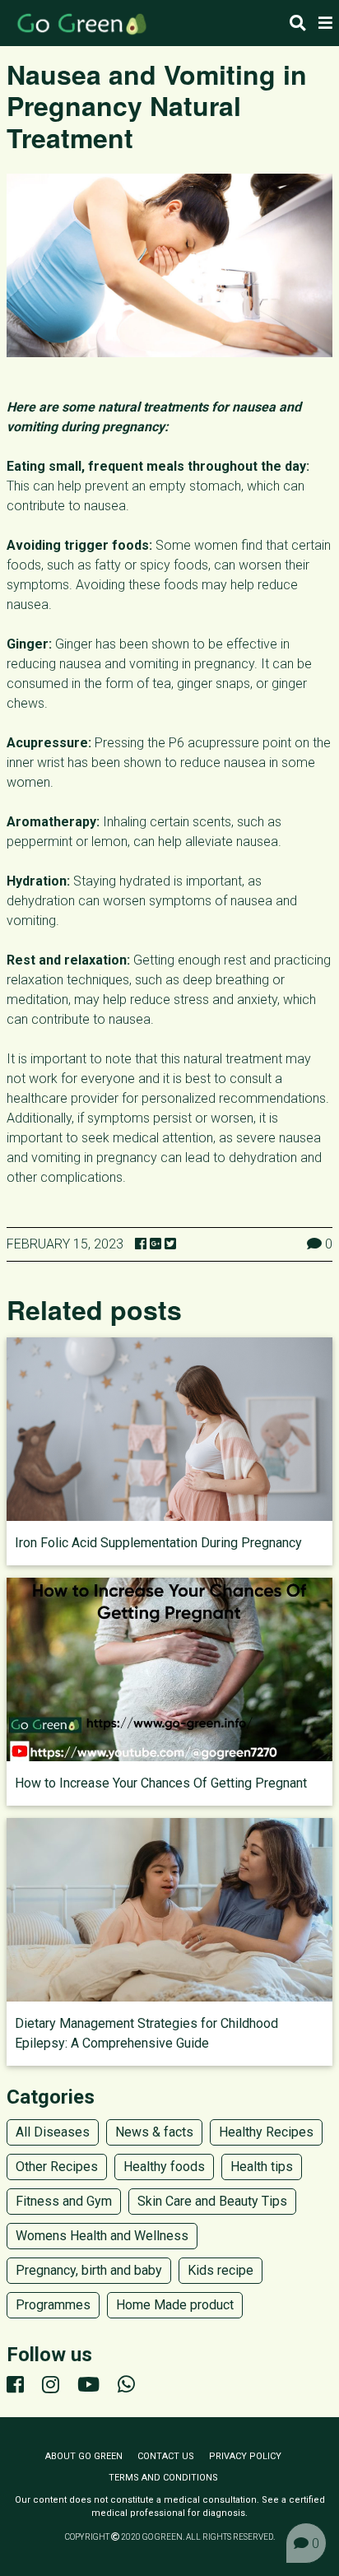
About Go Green (84, 2456)
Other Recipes (57, 2167)
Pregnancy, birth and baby (89, 2270)
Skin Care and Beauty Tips (212, 2201)
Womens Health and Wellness (102, 2236)
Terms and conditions (163, 2478)
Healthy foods (164, 2167)
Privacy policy (245, 2456)
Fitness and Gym (64, 2201)
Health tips (262, 2167)
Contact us (166, 2456)
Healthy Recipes (266, 2132)
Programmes (53, 2305)
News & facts (154, 2132)
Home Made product (175, 2305)
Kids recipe (221, 2270)
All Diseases (53, 2132)
